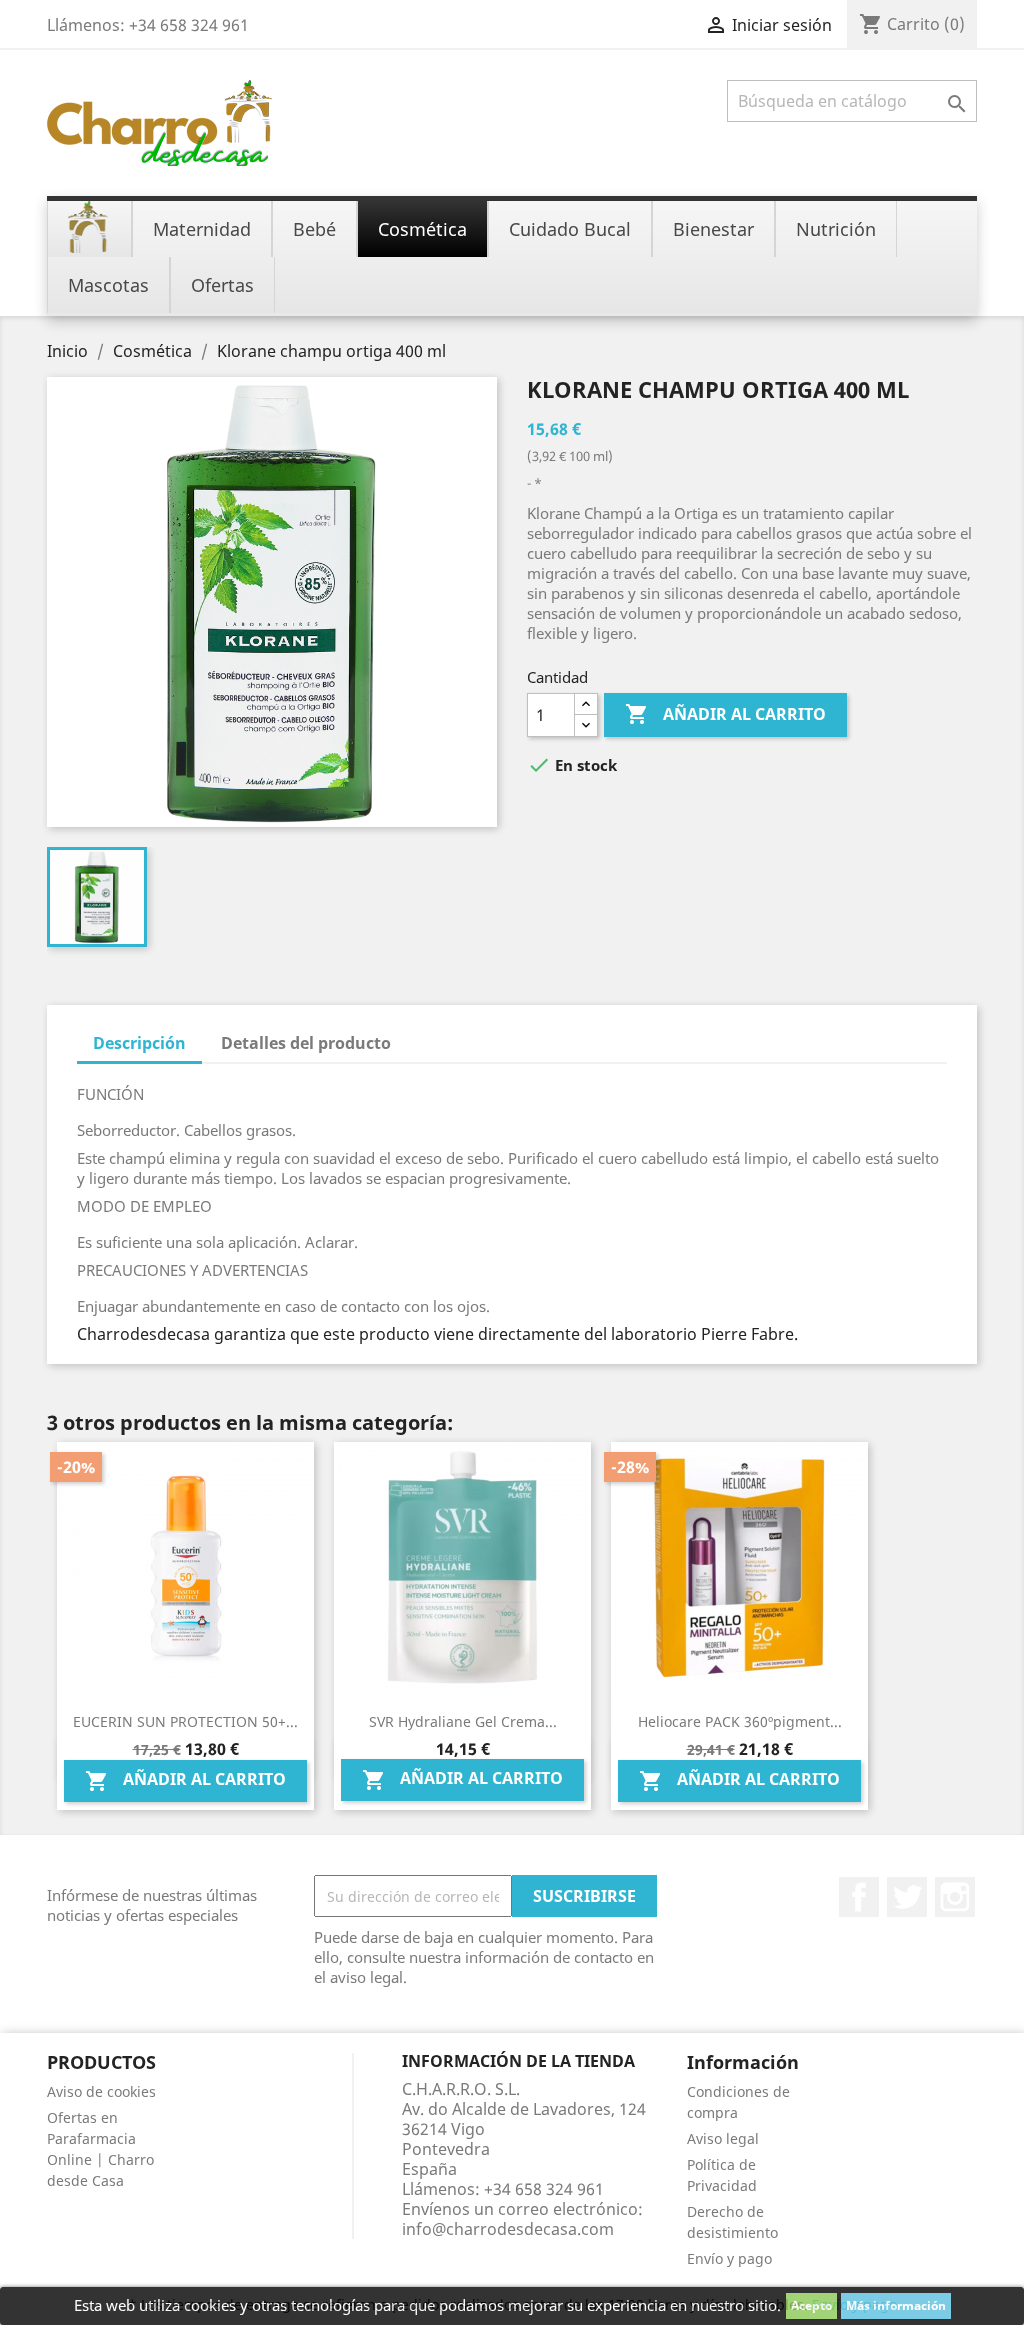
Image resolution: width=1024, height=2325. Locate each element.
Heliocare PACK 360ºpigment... (740, 1721)
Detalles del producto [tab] (306, 1043)
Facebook (859, 1897)
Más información (896, 2305)
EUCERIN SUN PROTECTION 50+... (185, 1721)
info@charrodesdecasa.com (508, 2229)
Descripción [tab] (139, 1043)
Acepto (811, 2305)
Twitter (907, 1897)
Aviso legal (723, 2138)
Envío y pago (729, 2258)
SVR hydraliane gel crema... (463, 1721)
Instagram (955, 1897)
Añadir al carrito (725, 714)
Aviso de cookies (101, 2091)
